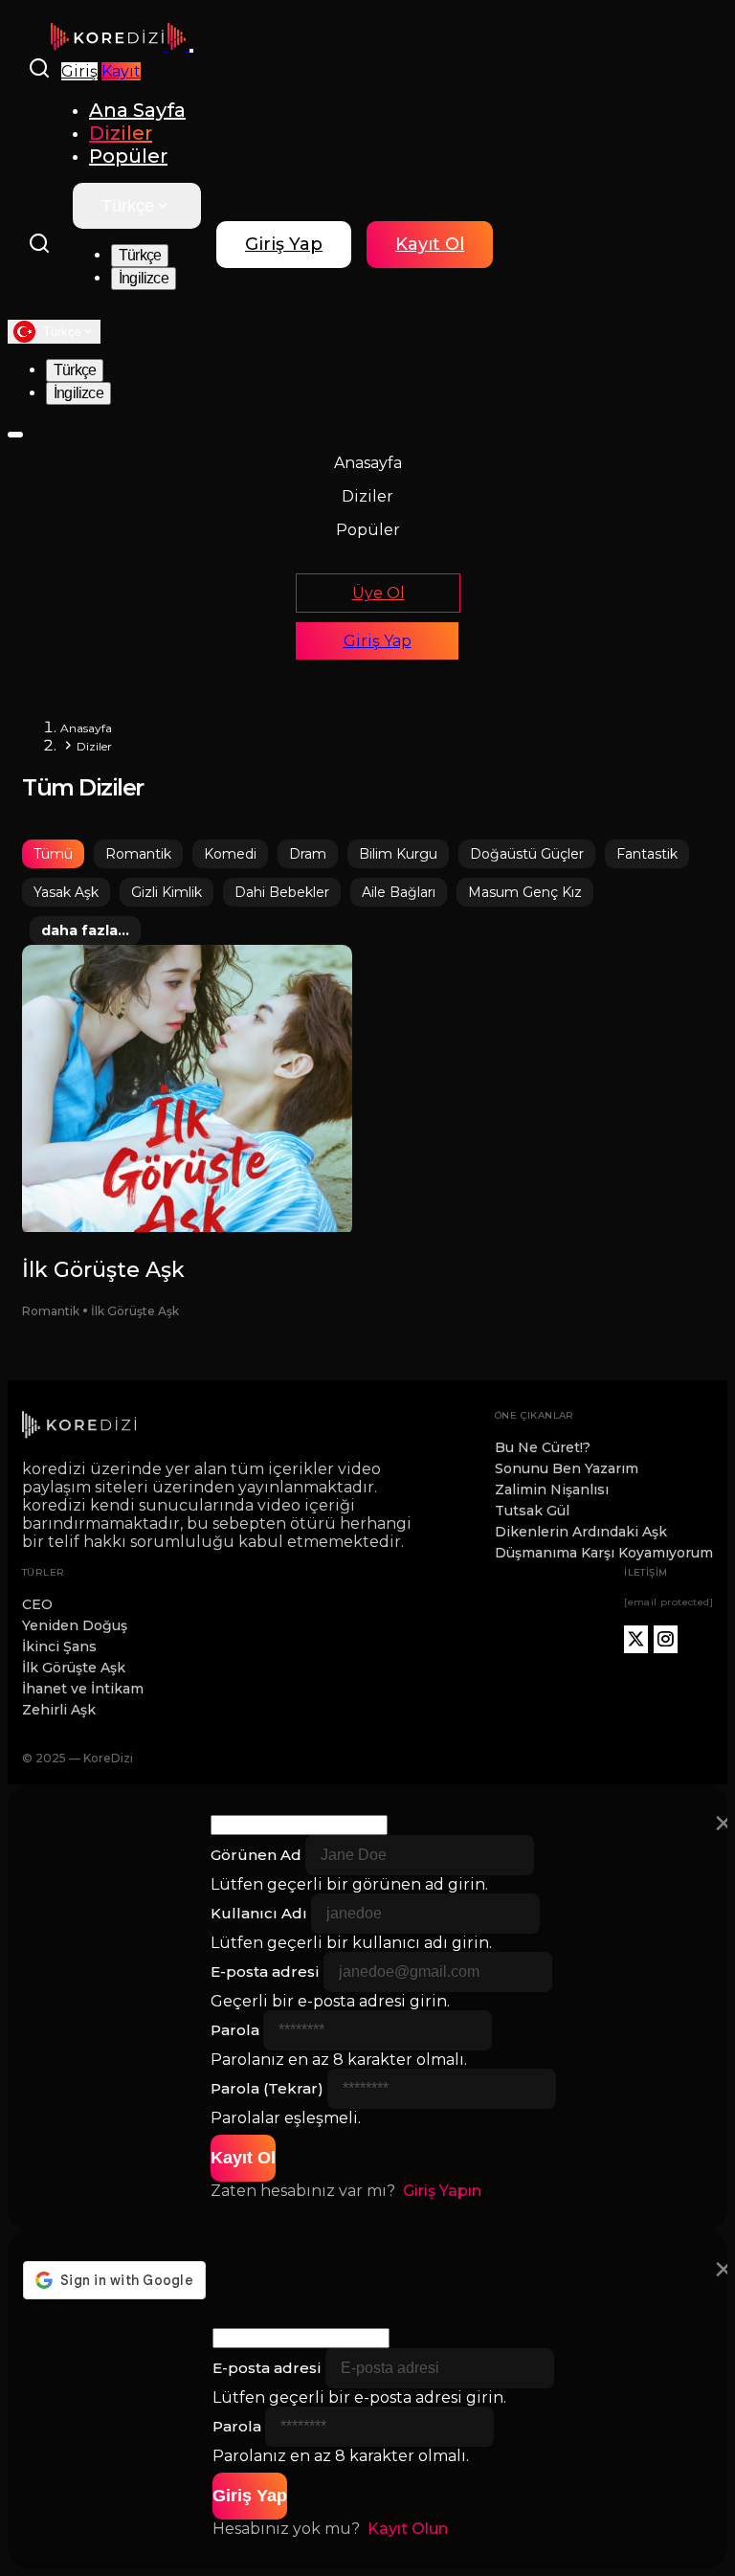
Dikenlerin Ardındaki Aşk (581, 1532)
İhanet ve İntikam (83, 1689)
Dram (308, 854)
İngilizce (144, 278)
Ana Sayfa (137, 110)
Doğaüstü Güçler (527, 854)
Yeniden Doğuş (75, 1625)
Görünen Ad (256, 1855)
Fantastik (647, 854)
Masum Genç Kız (525, 892)
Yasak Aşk (66, 892)
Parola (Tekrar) (267, 2088)
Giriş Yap (284, 244)
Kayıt (121, 71)
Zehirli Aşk (59, 1710)
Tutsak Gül (532, 1511)
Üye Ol (379, 593)
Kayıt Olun (408, 2529)
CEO (37, 1604)
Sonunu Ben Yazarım (567, 1468)
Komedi (230, 854)
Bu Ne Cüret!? (543, 1447)
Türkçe (128, 206)
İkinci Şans (59, 1646)
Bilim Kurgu (398, 854)
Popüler (128, 156)
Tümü (53, 854)
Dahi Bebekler (282, 892)
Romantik (138, 854)
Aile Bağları (399, 892)
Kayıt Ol (430, 244)
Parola (235, 2030)
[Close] (15, 435)
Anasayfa (368, 463)
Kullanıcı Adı (259, 1913)
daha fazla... (85, 930)
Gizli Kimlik (167, 892)
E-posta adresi (265, 1971)
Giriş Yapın (442, 2191)
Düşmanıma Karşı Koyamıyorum (604, 1553)
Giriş (79, 71)
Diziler (121, 133)
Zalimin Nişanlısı (552, 1490)
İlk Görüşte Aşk (74, 1668)
